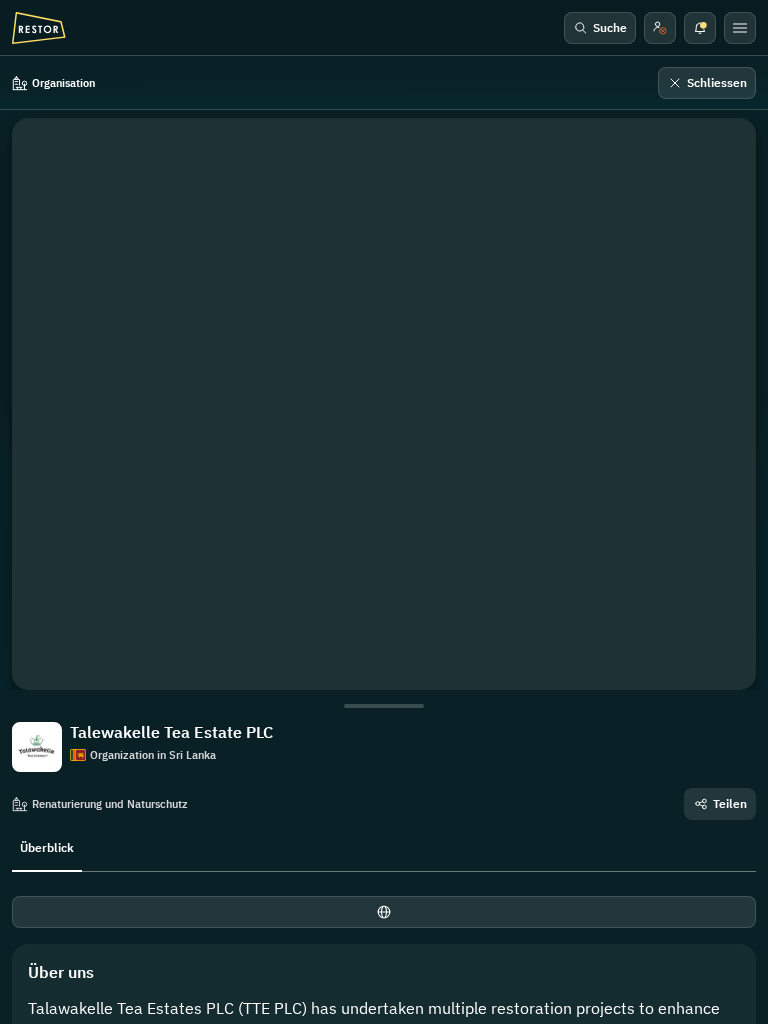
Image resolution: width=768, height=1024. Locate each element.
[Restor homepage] (39, 28)
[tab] (47, 846)
